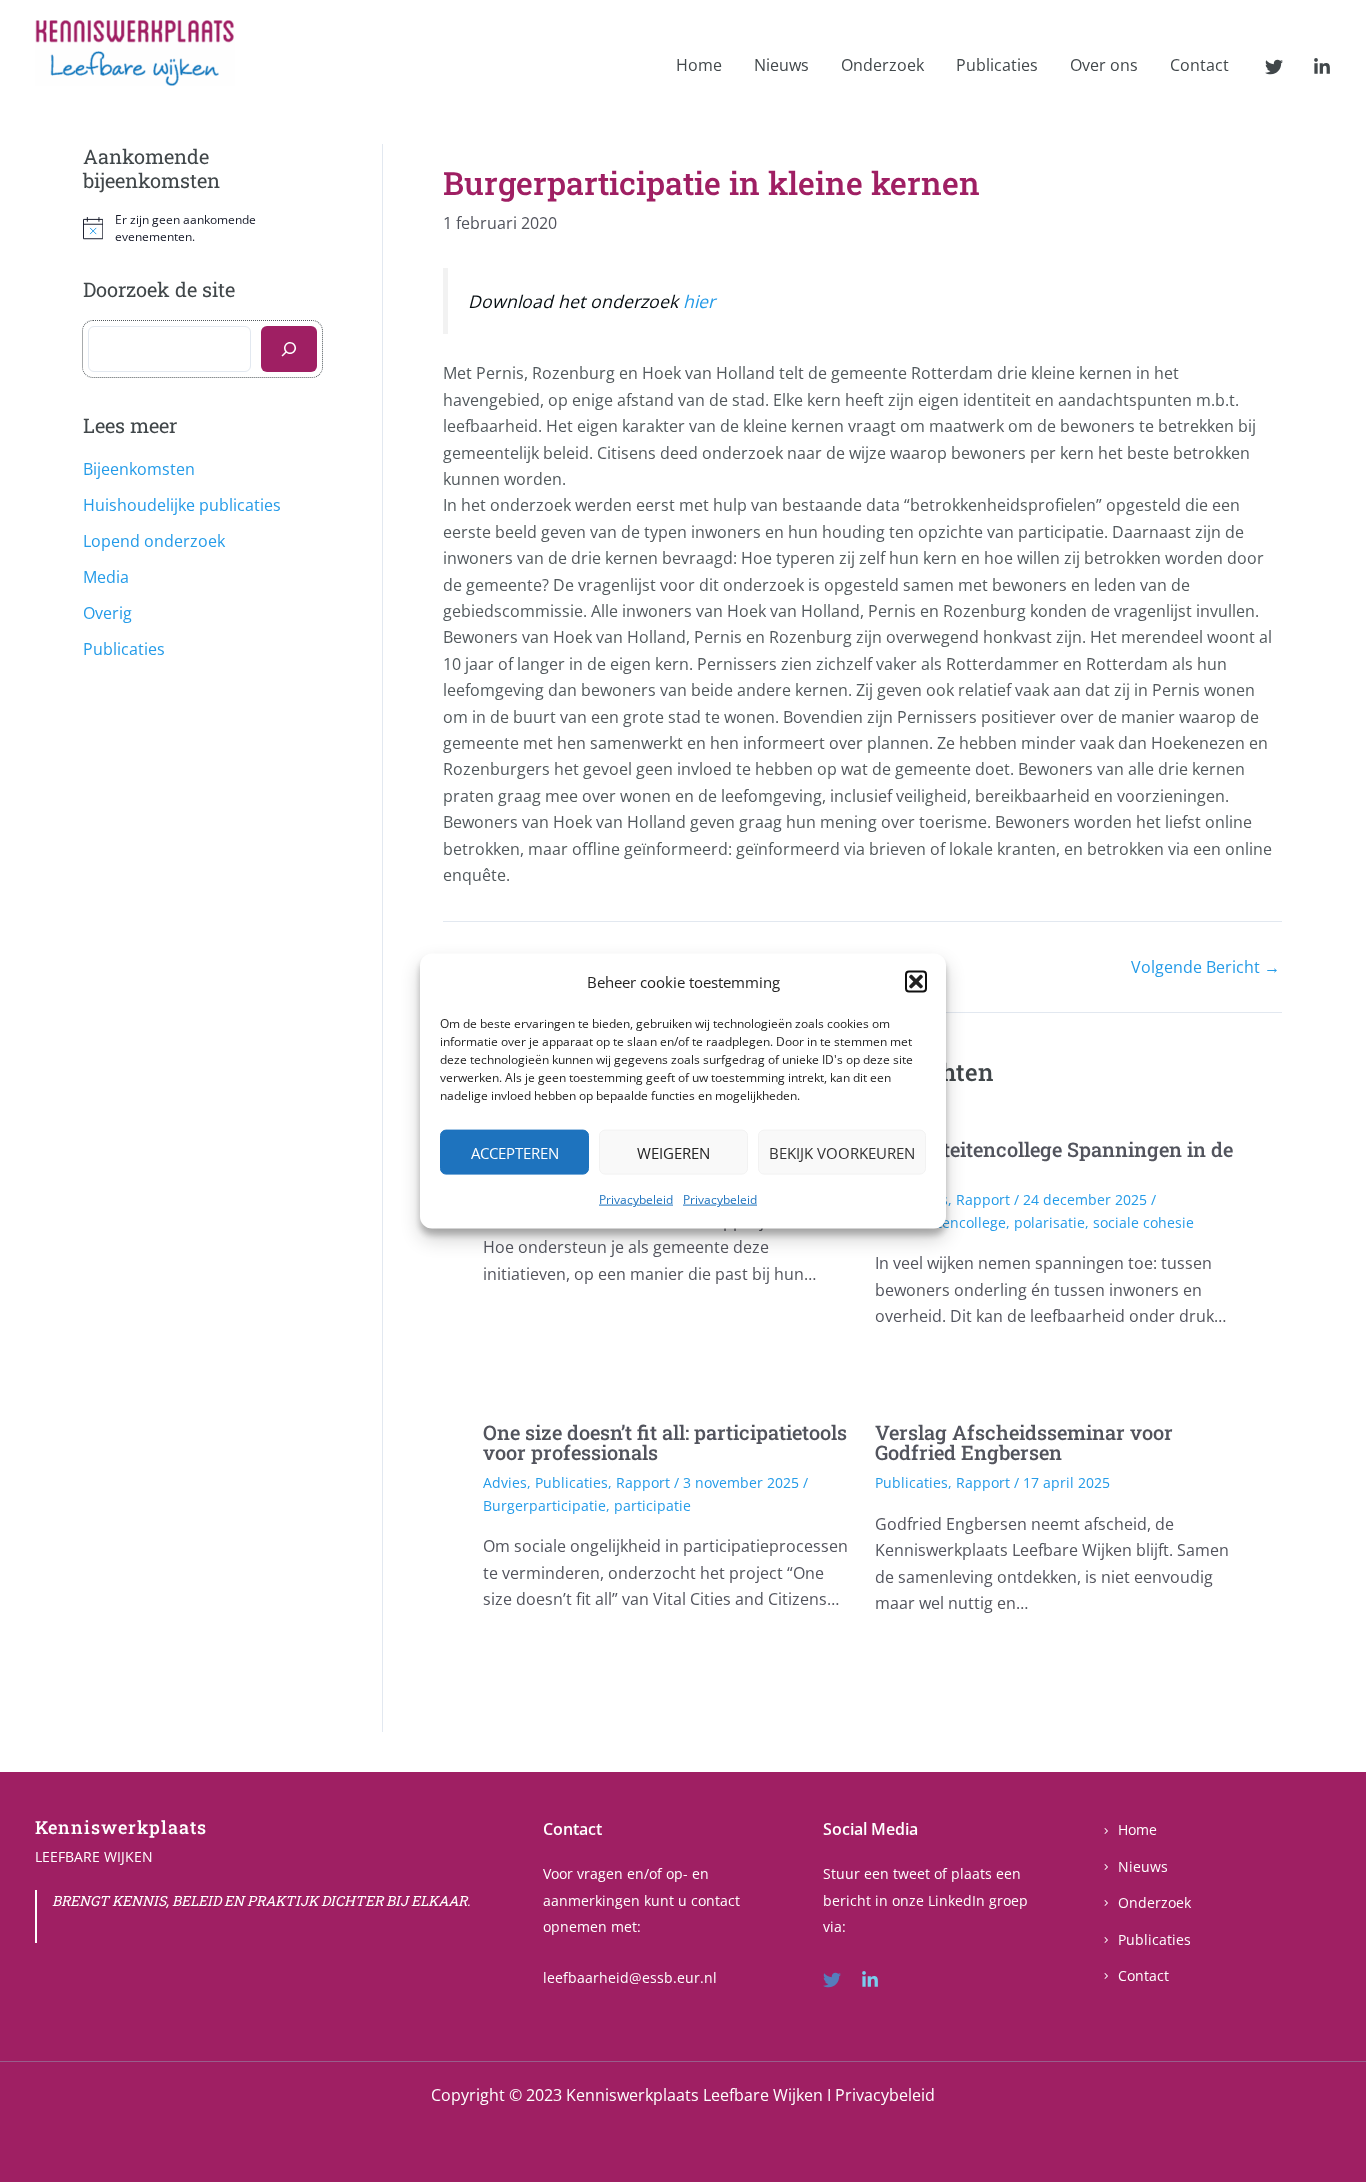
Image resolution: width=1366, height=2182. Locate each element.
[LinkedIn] (1322, 67)
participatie (652, 1505)
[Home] (1129, 1830)
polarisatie (1049, 1222)
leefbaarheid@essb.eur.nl (630, 1977)
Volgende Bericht (1205, 967)
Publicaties (997, 65)
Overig (107, 613)
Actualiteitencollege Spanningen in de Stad (1054, 1159)
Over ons (1104, 65)
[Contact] (1135, 1976)
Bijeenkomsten (139, 469)
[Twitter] (1274, 67)
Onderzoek (882, 65)
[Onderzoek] (1146, 1903)
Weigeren (673, 1153)
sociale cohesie (1143, 1222)
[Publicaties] (1146, 1940)
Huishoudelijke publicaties (182, 505)
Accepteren (515, 1153)
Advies (505, 1482)
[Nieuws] (1135, 1867)
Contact (1199, 65)
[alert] (202, 228)
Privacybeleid (636, 1199)
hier (699, 301)
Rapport (983, 1199)
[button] (916, 982)
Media (106, 577)
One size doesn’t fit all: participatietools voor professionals (665, 1442)
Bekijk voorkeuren (842, 1153)
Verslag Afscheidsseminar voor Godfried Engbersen (1024, 1442)
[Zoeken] (289, 349)
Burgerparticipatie (544, 1505)
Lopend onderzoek (154, 541)
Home (699, 65)
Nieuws (781, 65)
